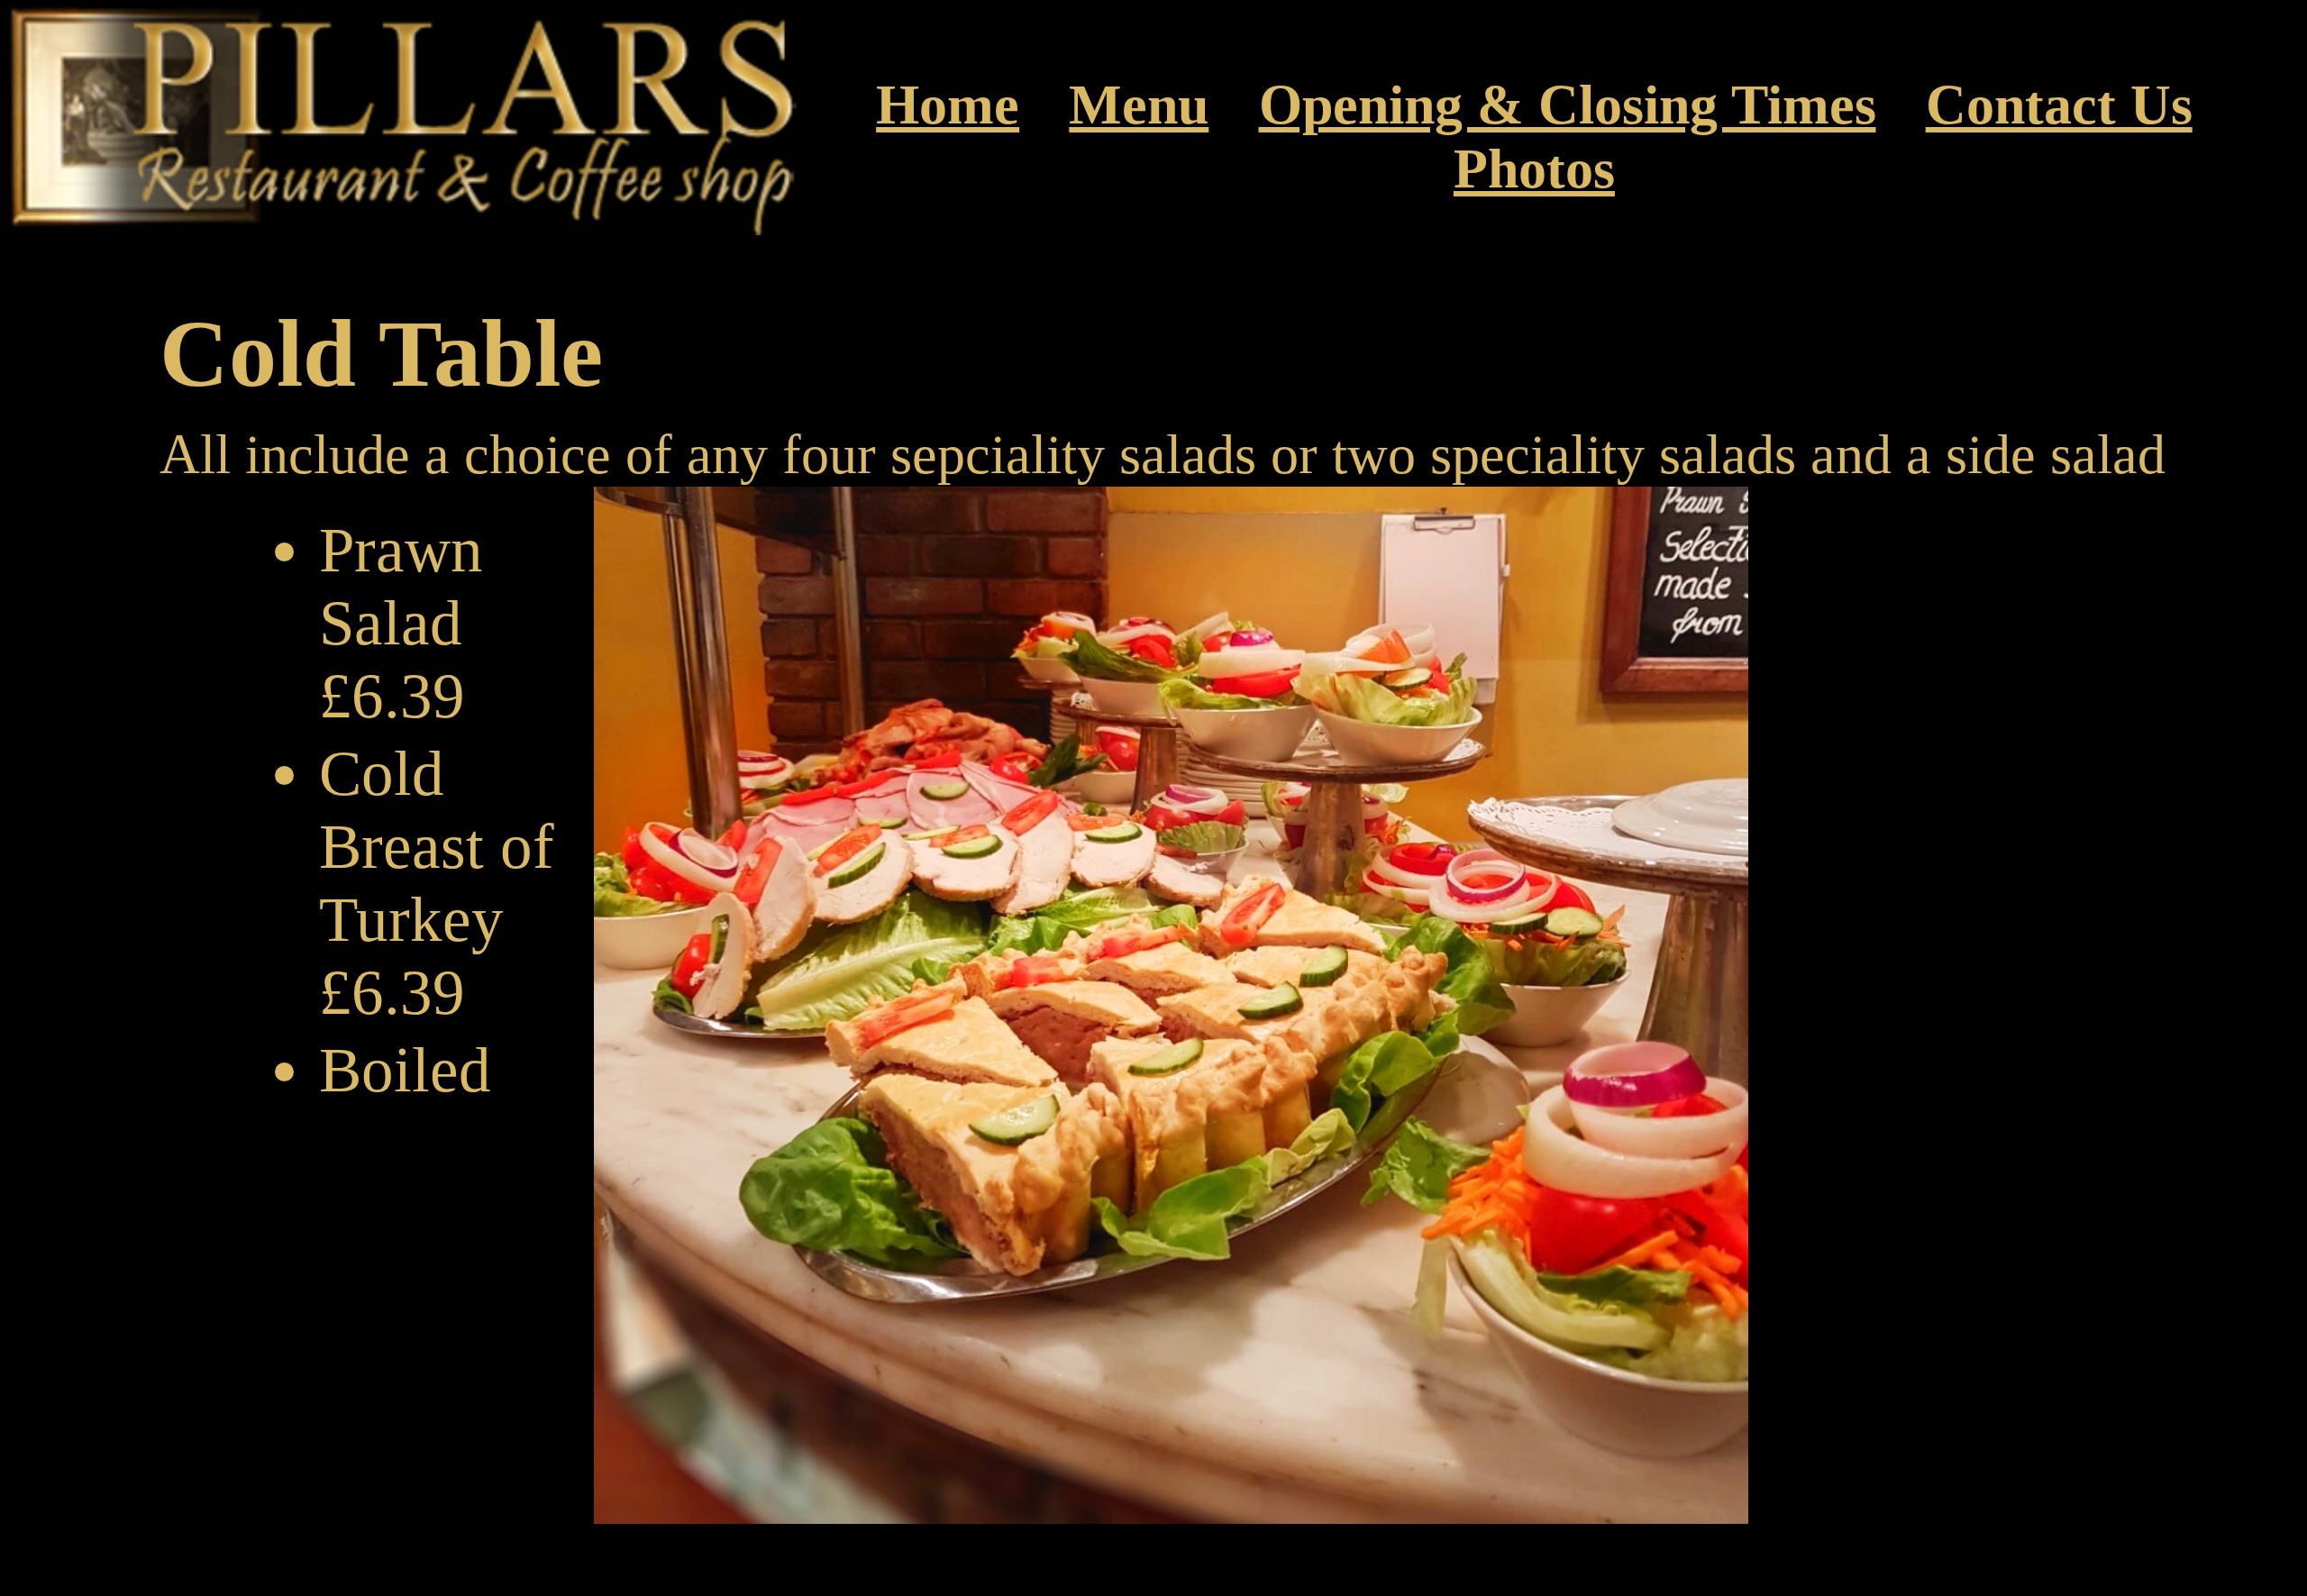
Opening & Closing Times (1568, 105)
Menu (1139, 105)
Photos (1534, 169)
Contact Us (2059, 105)
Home (948, 105)
